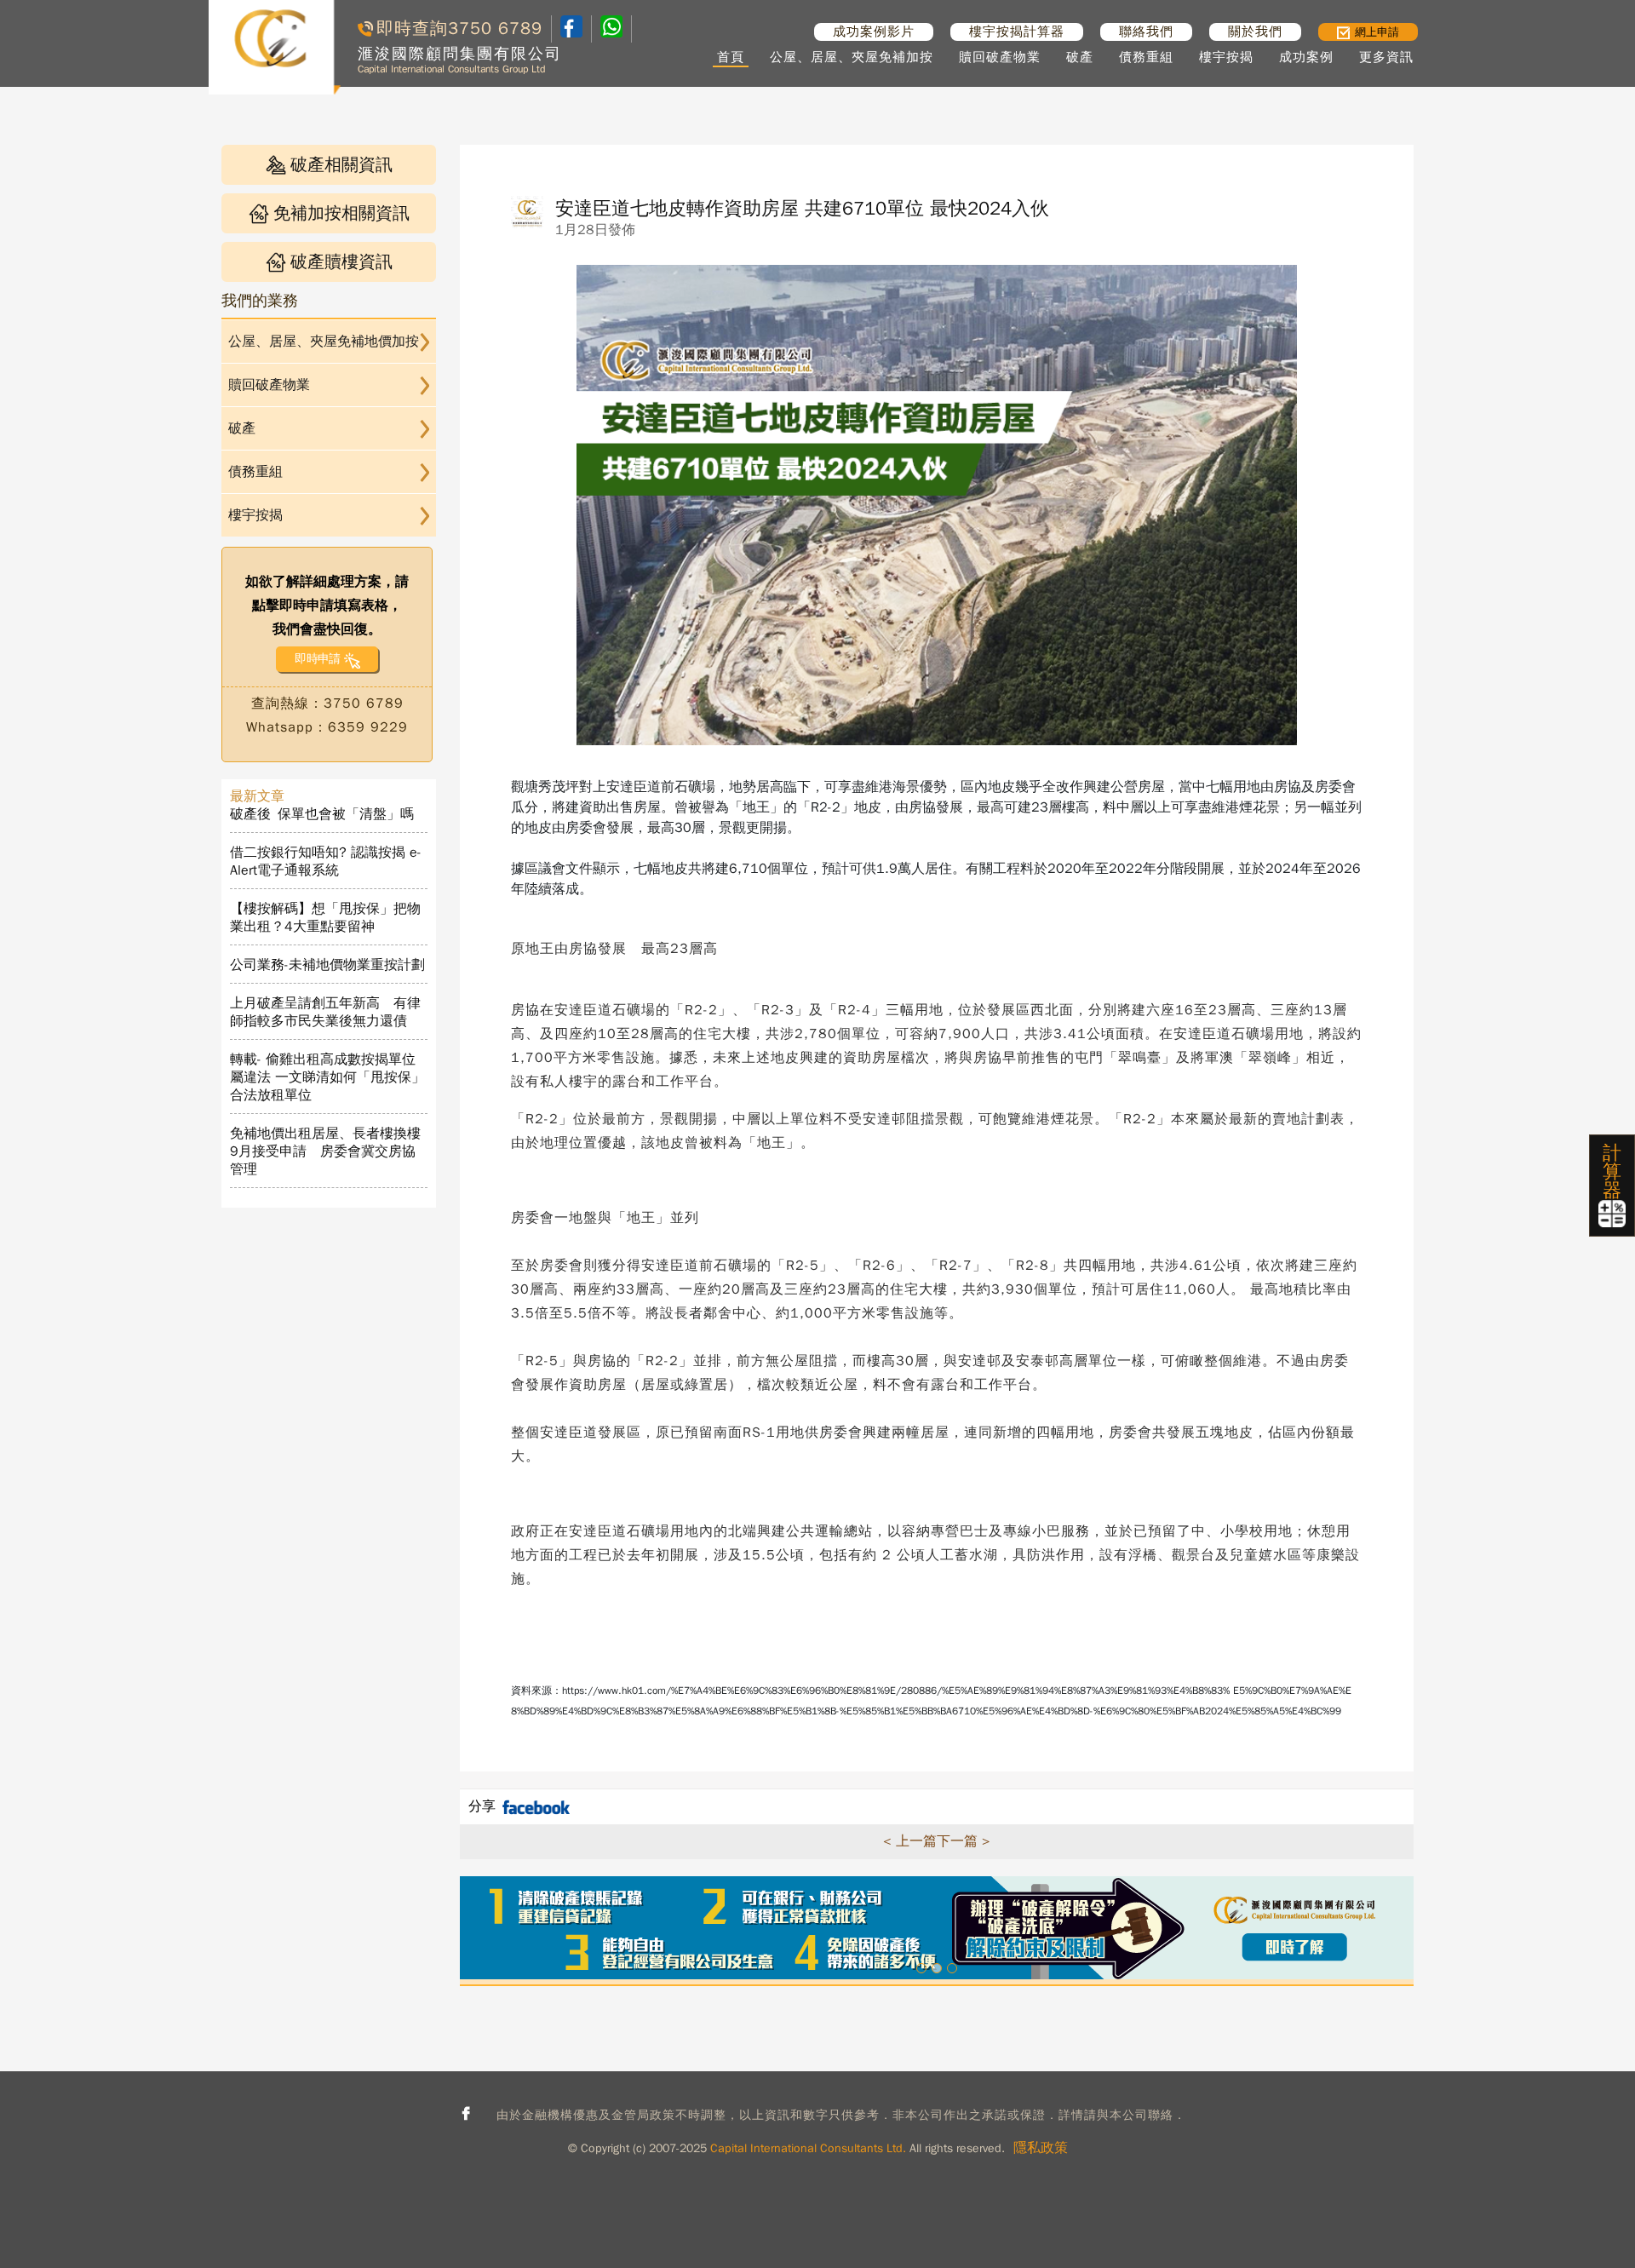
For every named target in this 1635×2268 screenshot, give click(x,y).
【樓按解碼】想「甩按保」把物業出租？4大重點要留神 (325, 918)
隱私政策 (1041, 2148)
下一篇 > (964, 1841)
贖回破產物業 (1000, 57)
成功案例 (1306, 57)
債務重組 (1146, 57)
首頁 (731, 57)
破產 (1080, 57)
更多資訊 (1386, 57)
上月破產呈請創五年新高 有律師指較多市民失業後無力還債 (325, 1012)
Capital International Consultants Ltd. (808, 2148)
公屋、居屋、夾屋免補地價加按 (324, 342)
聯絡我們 (1146, 32)
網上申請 (1377, 32)
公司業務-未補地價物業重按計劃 (327, 965)
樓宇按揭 (1226, 57)
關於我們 (1255, 32)
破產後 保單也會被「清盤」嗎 (322, 814)
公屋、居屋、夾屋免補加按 (852, 57)
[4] (611, 29)
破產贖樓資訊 (341, 262)
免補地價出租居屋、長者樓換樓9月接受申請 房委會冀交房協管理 (325, 1151)
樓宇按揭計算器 (1017, 32)
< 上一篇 (910, 1841)
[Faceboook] (571, 33)
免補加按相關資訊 (341, 213)
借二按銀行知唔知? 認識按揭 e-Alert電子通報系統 (326, 861)
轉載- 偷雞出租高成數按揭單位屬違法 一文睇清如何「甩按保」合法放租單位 (327, 1077)
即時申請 (317, 659)
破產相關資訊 (341, 165)
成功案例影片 (874, 32)
